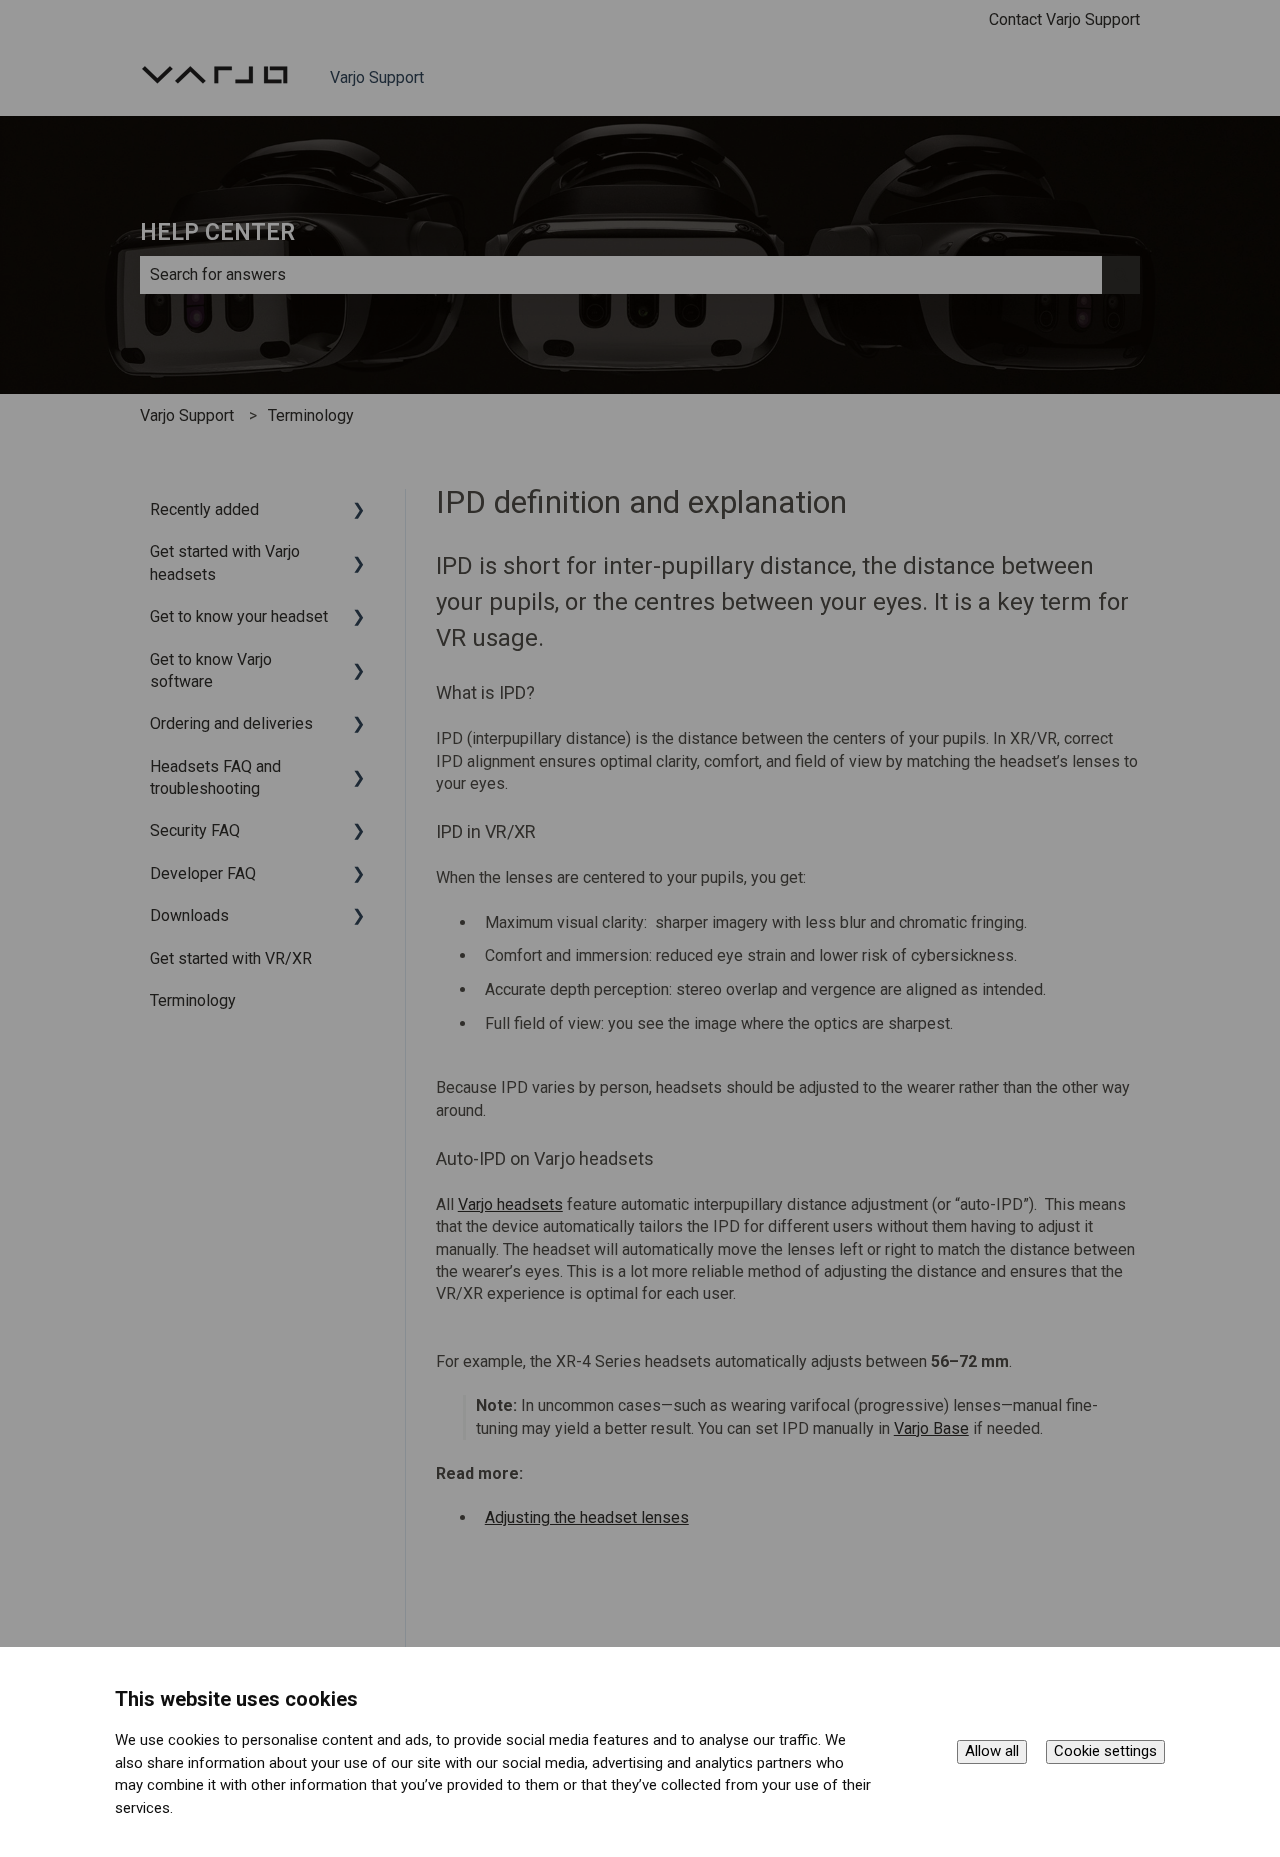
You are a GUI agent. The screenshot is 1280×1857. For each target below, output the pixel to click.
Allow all (992, 1751)
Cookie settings (1105, 1751)
